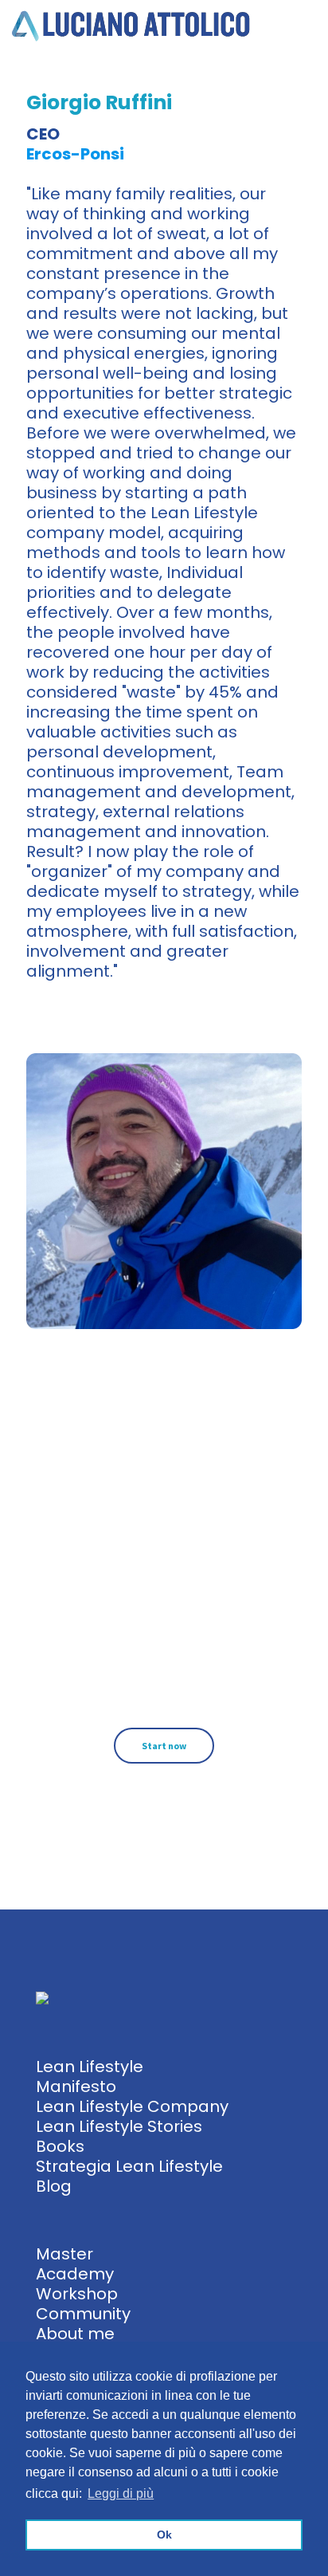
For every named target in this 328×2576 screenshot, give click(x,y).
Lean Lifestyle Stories (119, 2126)
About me (75, 2334)
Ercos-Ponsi (75, 154)
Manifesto (76, 2086)
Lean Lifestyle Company (132, 2106)
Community (83, 2314)
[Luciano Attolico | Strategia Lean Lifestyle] (131, 24)
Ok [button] (164, 2535)
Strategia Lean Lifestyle (129, 2166)
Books (60, 2146)
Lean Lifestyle (90, 2067)
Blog (54, 2186)
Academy (75, 2274)
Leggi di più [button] (121, 2493)
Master (64, 2254)
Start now (164, 1746)
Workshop (77, 2294)
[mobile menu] (307, 24)
